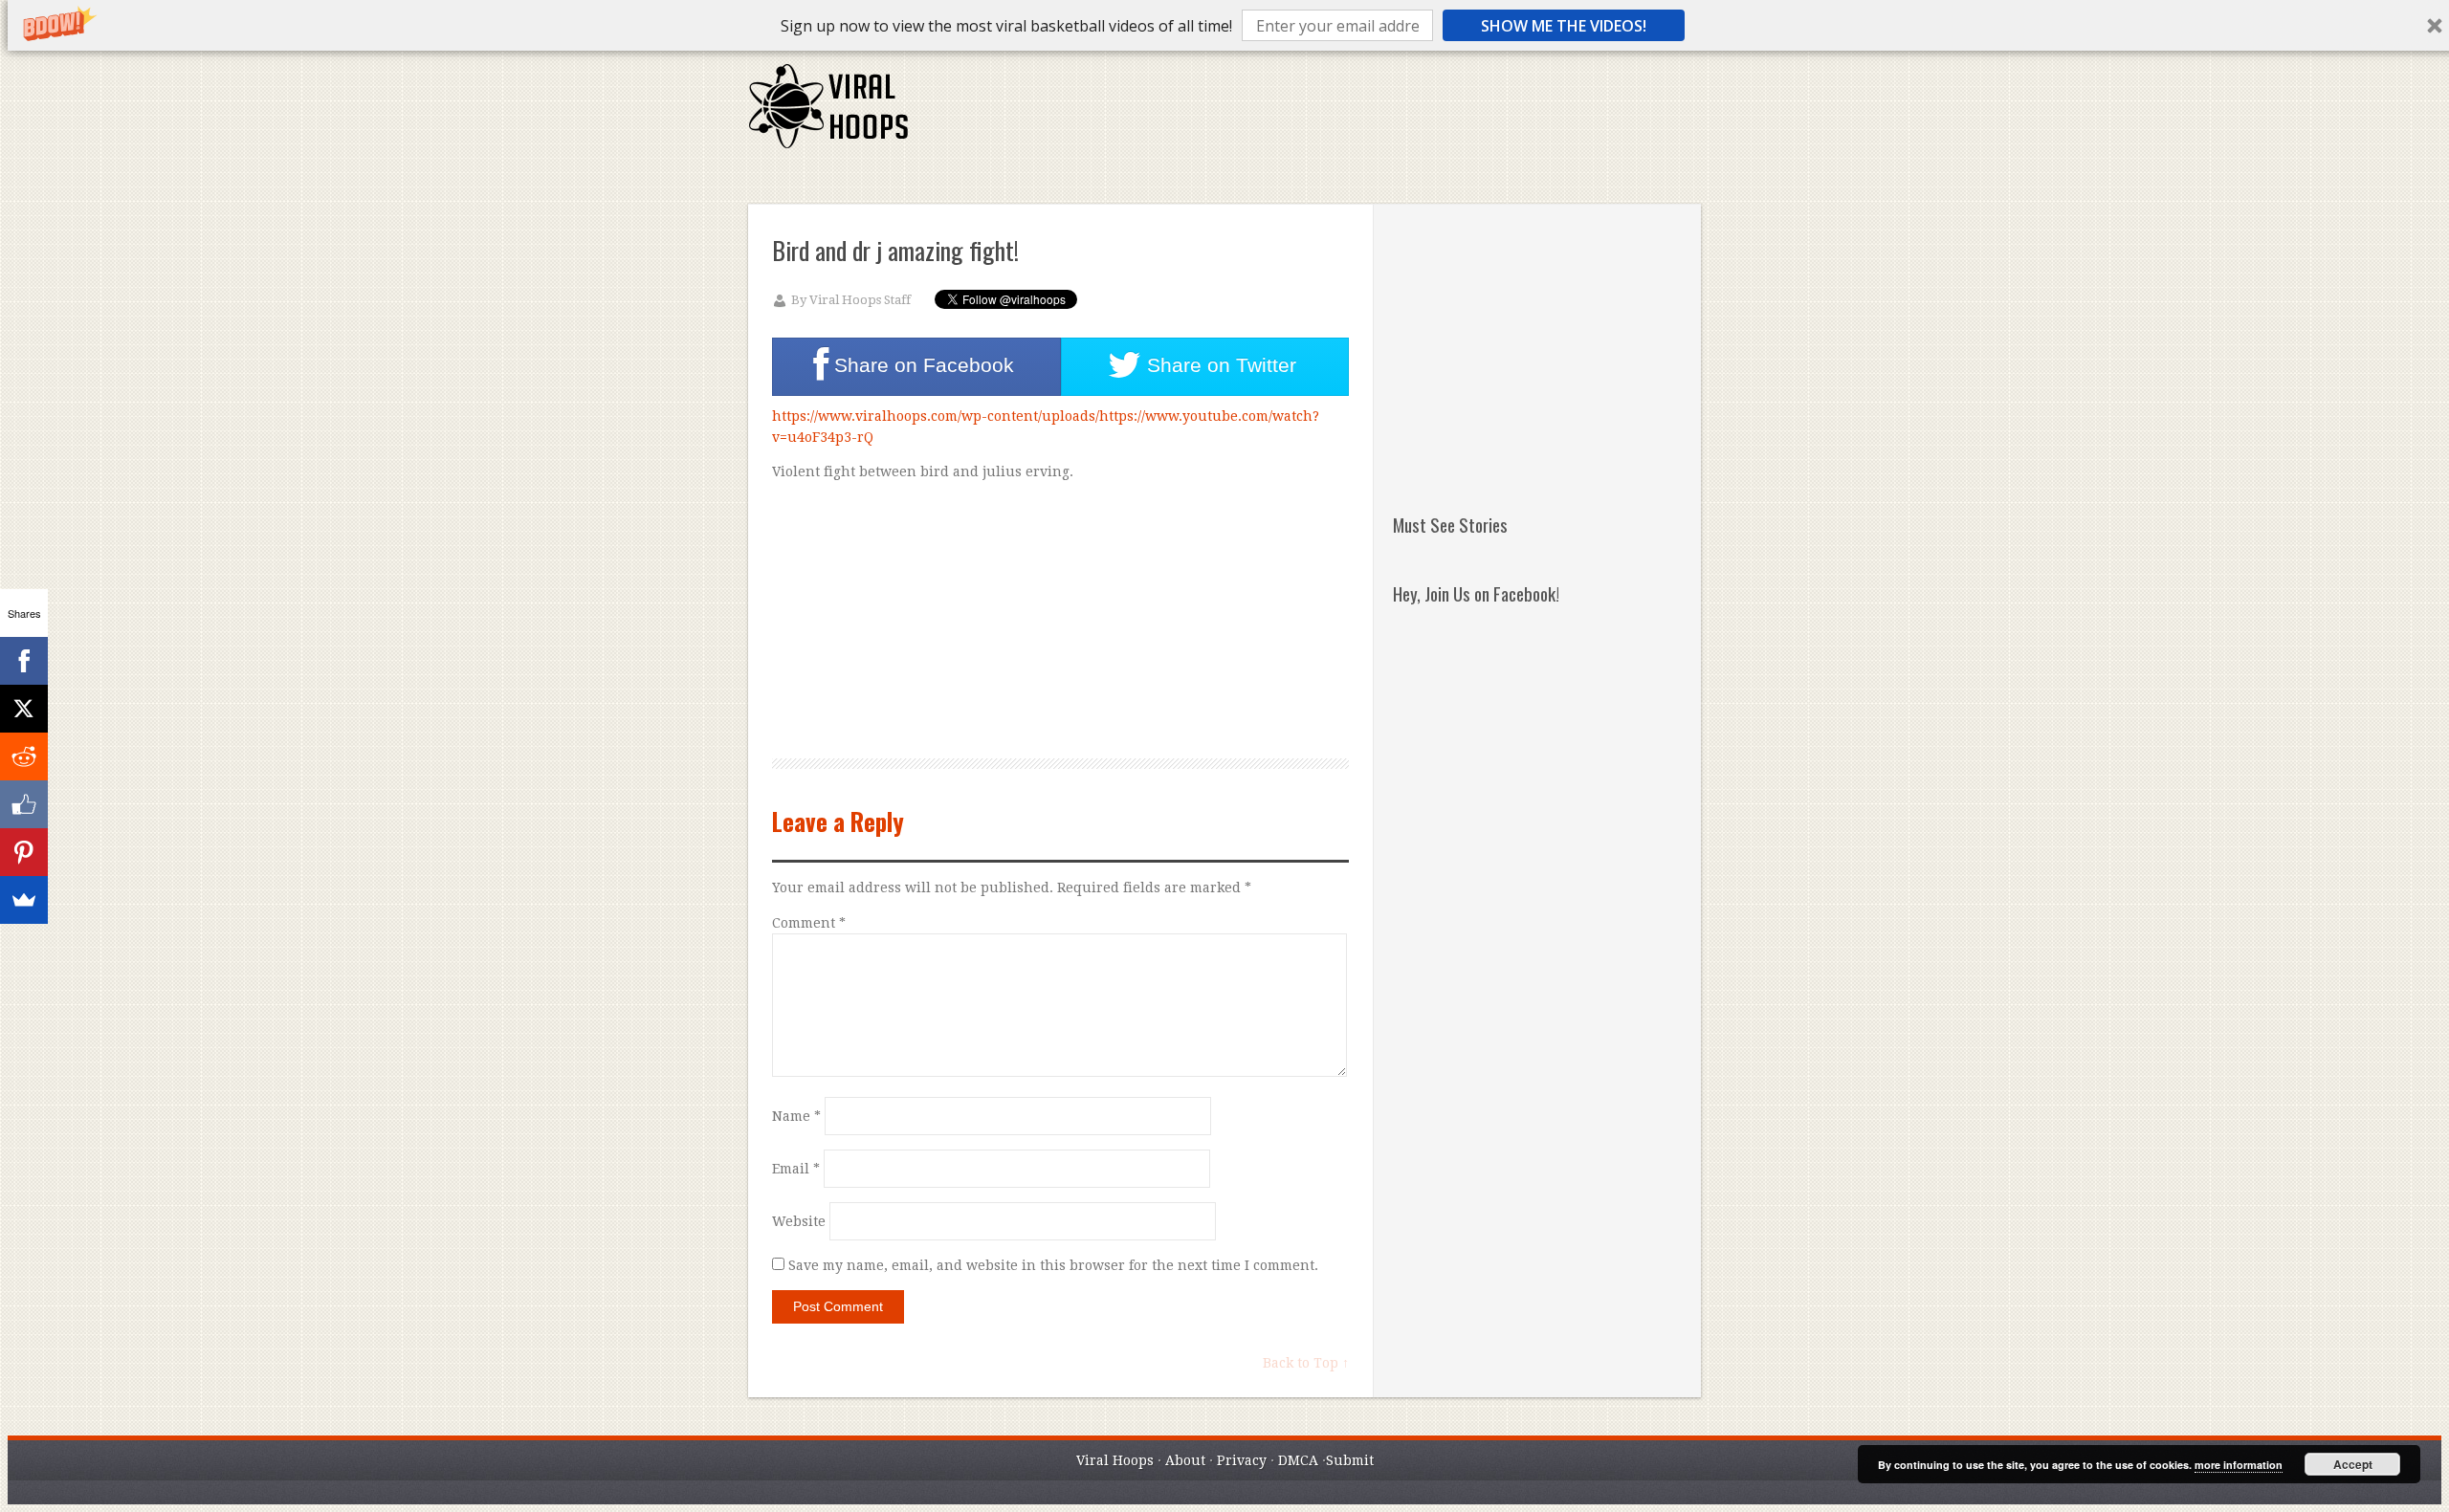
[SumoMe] (24, 900)
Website (799, 1221)
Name (796, 1116)
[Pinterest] (24, 852)
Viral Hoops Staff (860, 300)
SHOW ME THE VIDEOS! (1564, 26)
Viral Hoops (1115, 1460)
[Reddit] (24, 756)
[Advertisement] (1352, 115)
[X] (24, 709)
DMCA (1298, 1460)
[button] (1006, 26)
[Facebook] (24, 661)
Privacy (1242, 1460)
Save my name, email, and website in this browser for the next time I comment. (1053, 1265)
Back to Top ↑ (1306, 1363)
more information (2239, 1465)
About (1185, 1460)
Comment (809, 923)
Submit (1350, 1460)
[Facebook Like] (24, 804)
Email (796, 1169)
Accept (2353, 1464)
